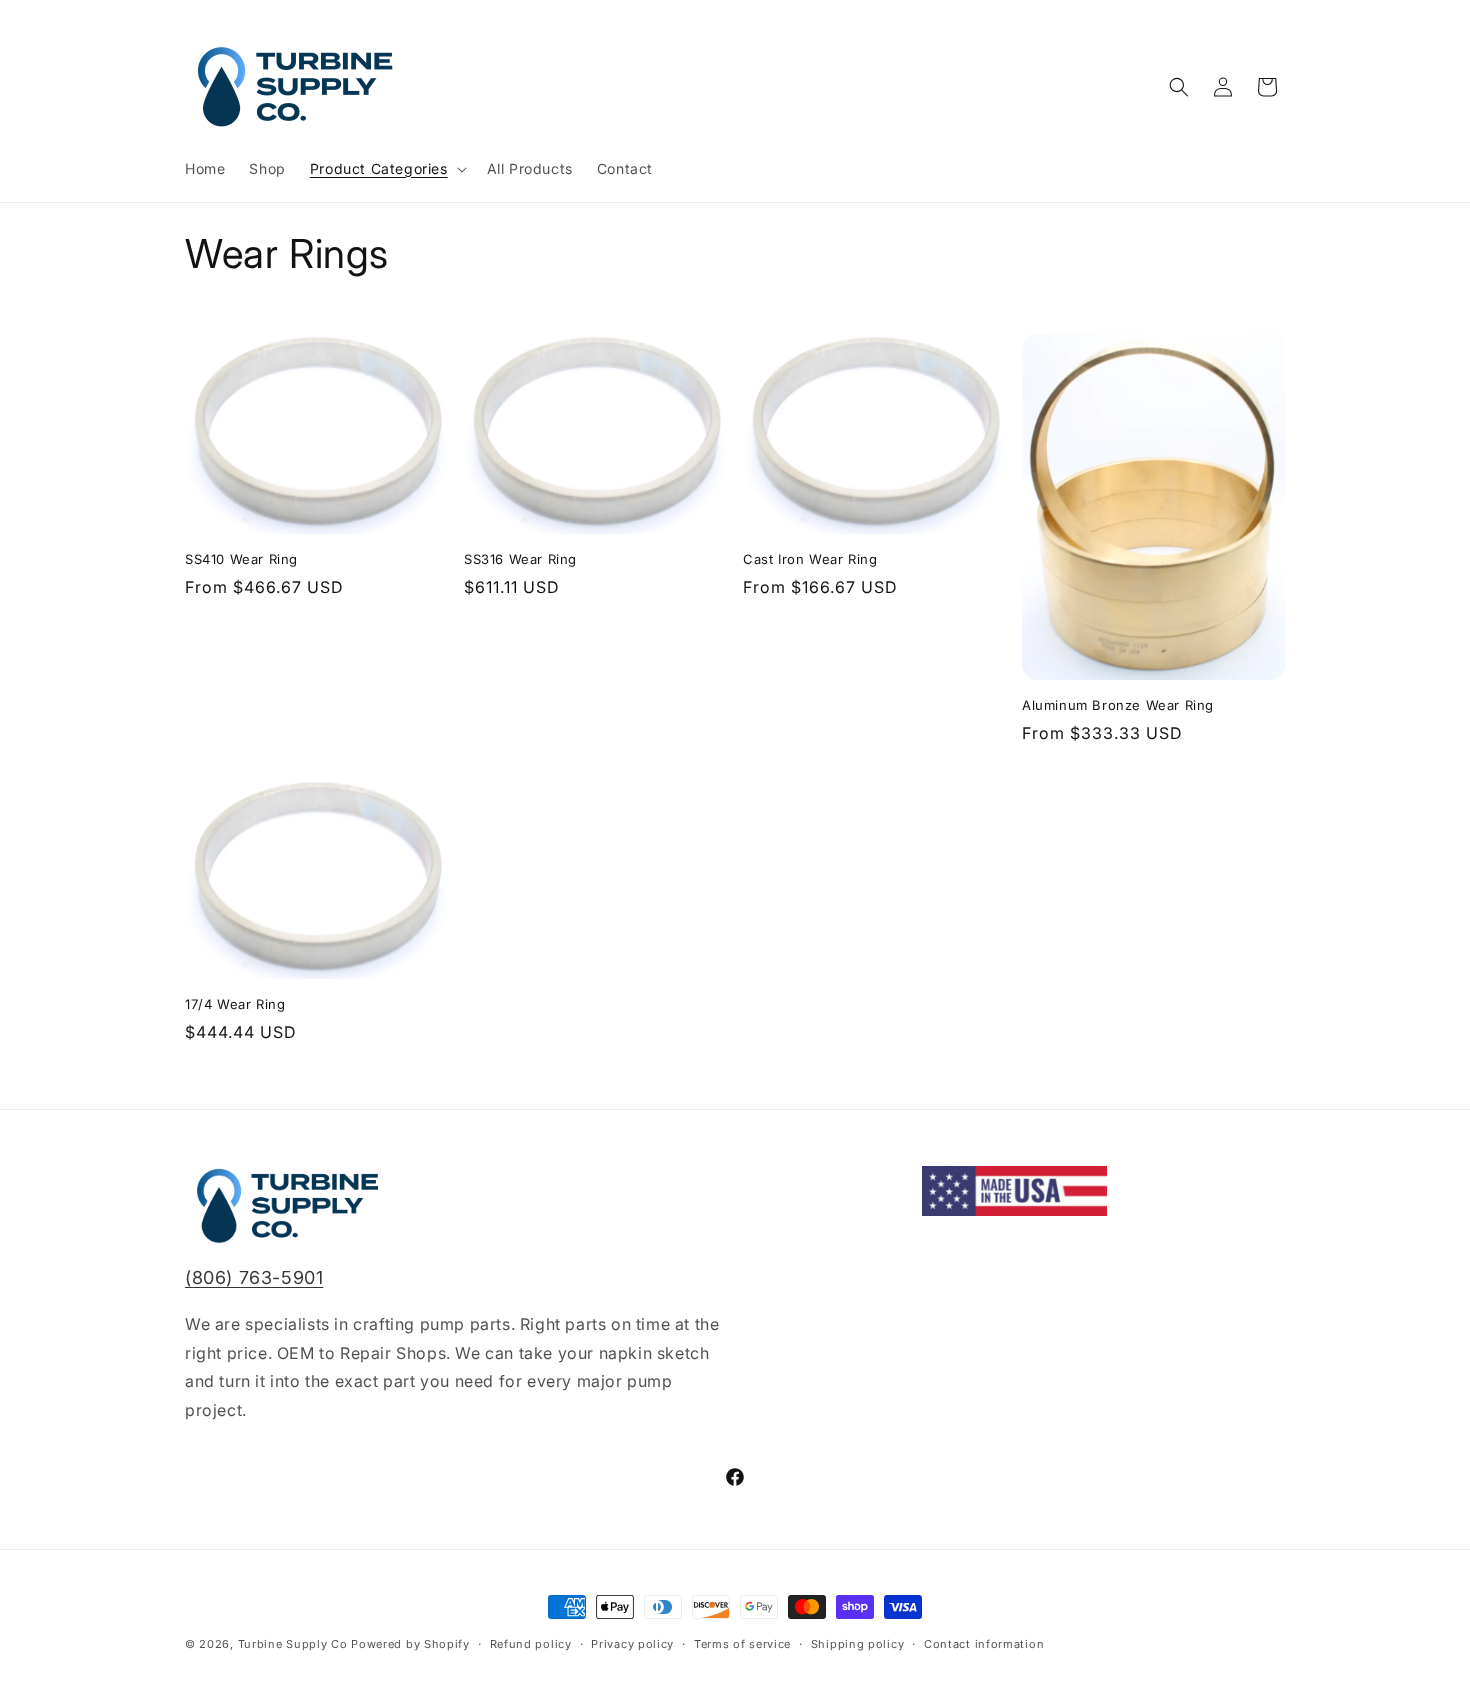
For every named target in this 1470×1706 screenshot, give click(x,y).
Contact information (984, 1644)
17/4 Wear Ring (235, 1004)
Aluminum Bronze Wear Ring (1118, 705)
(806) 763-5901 (254, 1277)
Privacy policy (632, 1644)
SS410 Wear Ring (241, 559)
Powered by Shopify (410, 1644)
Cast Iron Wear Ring (810, 559)
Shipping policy (858, 1644)
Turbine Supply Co (293, 1644)
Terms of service (742, 1644)
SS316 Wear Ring (520, 559)
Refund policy (531, 1644)
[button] (386, 169)
